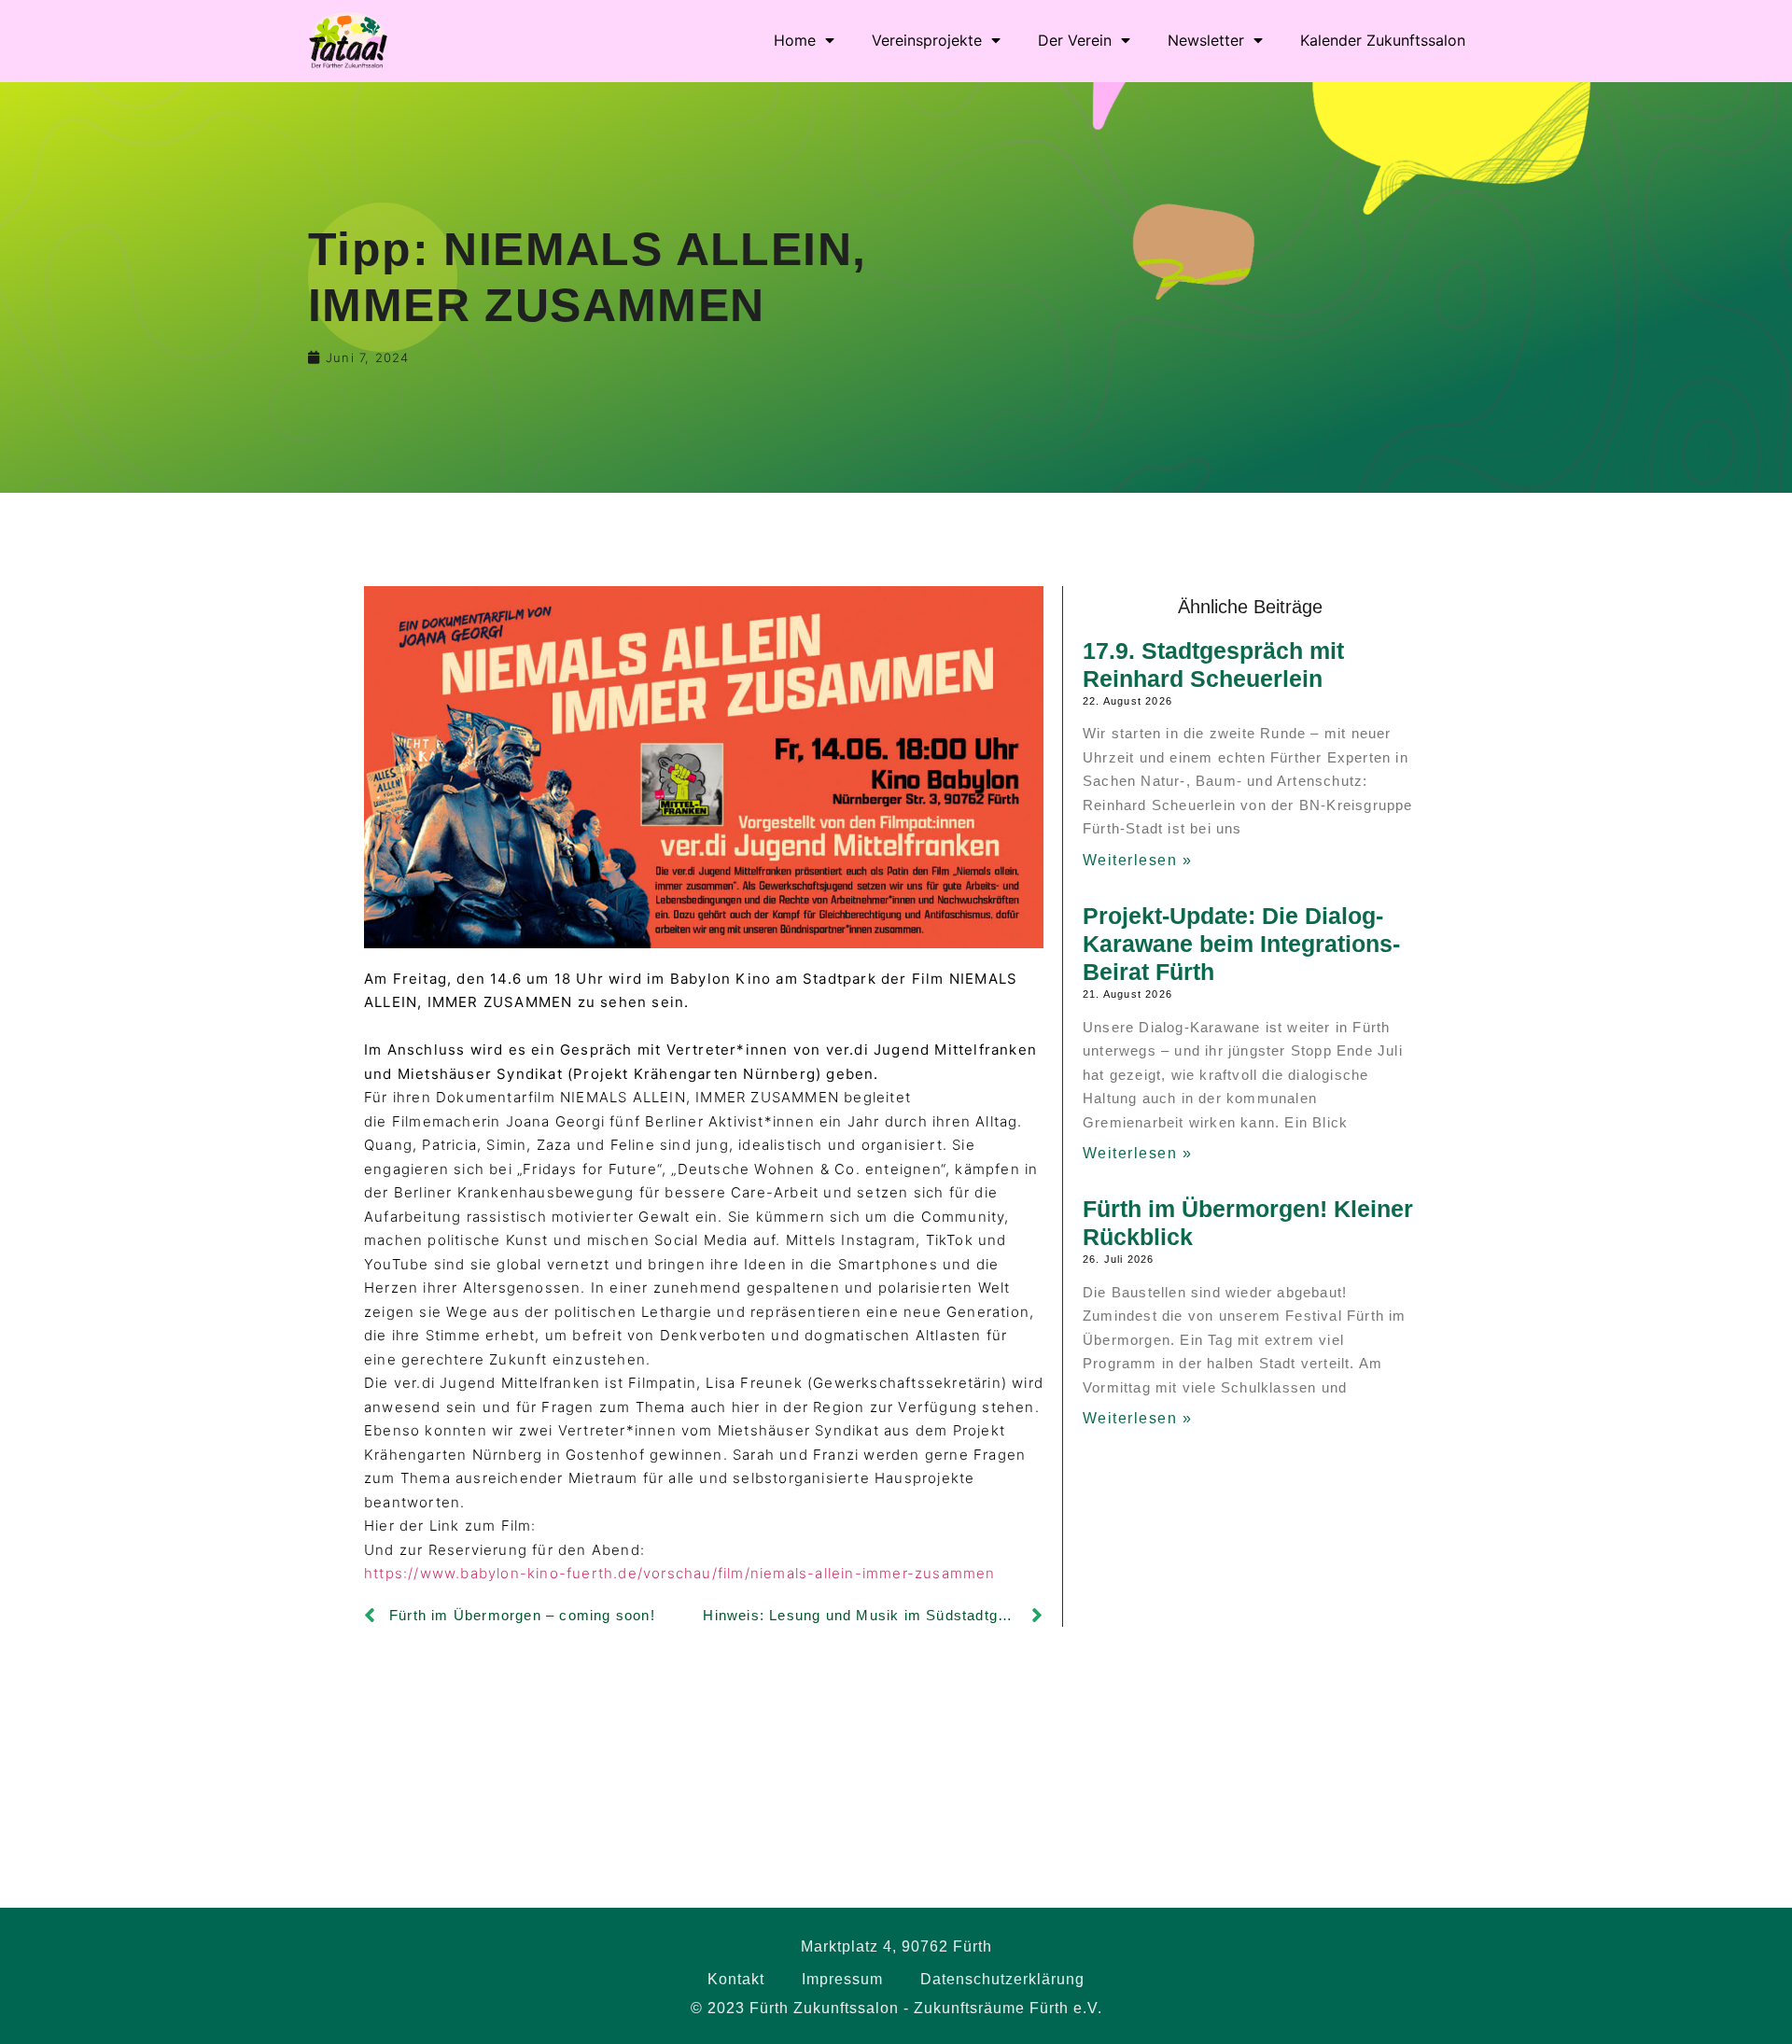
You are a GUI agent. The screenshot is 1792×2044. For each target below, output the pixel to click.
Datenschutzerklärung (1002, 1979)
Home (795, 40)
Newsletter (1206, 40)
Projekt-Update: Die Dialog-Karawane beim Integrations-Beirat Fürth (1241, 944)
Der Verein (1075, 40)
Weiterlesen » (1138, 860)
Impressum (842, 1979)
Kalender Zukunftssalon (1383, 40)
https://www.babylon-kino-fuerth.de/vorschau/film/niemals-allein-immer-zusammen (680, 1573)
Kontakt (736, 1979)
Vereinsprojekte (927, 40)
